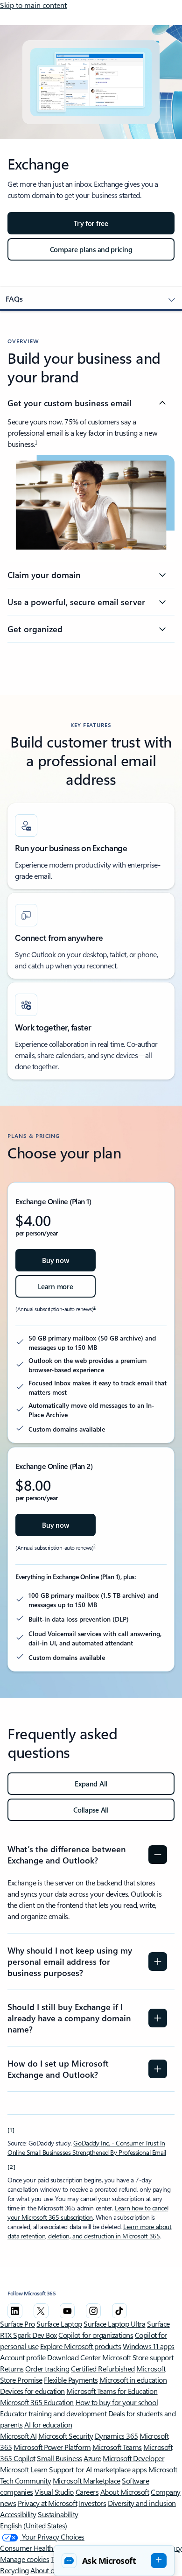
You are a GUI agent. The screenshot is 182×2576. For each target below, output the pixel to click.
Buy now (55, 1260)
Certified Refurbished (103, 2368)
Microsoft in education (133, 2380)
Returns (12, 2368)
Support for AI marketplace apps (98, 2469)
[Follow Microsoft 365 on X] (41, 2311)
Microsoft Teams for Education (112, 2391)
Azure (92, 2458)
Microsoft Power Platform (52, 2447)
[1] (11, 2130)
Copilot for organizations (96, 2335)
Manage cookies (24, 2559)
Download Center (74, 2357)
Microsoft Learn (24, 2469)
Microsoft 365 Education (37, 2402)
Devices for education (32, 2391)
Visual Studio (54, 2492)
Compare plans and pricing (91, 249)
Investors (93, 2503)
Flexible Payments (71, 2380)
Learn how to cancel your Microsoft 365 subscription (88, 2213)
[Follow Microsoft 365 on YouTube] (67, 2311)
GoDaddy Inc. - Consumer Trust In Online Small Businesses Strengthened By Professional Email (87, 2148)
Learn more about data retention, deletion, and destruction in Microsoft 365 (90, 2231)
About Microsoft (125, 2492)
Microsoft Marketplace (87, 2481)
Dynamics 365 (116, 2436)
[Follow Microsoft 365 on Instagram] (93, 2311)
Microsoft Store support (138, 2357)
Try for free (91, 223)
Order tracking (47, 2368)
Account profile (23, 2357)
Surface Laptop (59, 2324)
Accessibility (18, 2514)
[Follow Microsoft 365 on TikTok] (119, 2311)
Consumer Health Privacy (38, 2548)
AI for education (48, 2424)
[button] (114, 2561)
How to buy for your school (117, 2402)
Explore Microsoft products (81, 2346)
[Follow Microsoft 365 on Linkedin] (15, 2311)
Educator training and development (53, 2413)
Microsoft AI (18, 2436)
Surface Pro (17, 2324)
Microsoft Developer (133, 2458)
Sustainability (58, 2514)
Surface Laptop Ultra (114, 2324)
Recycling (14, 2570)
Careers (87, 2492)
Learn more (55, 1286)
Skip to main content (33, 5)
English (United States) (34, 2525)
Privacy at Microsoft (47, 2503)
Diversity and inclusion (142, 2503)
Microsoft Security (66, 2436)
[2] (12, 2167)
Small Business (59, 2458)
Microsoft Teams (117, 2447)
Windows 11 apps (149, 2346)
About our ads (52, 2570)
